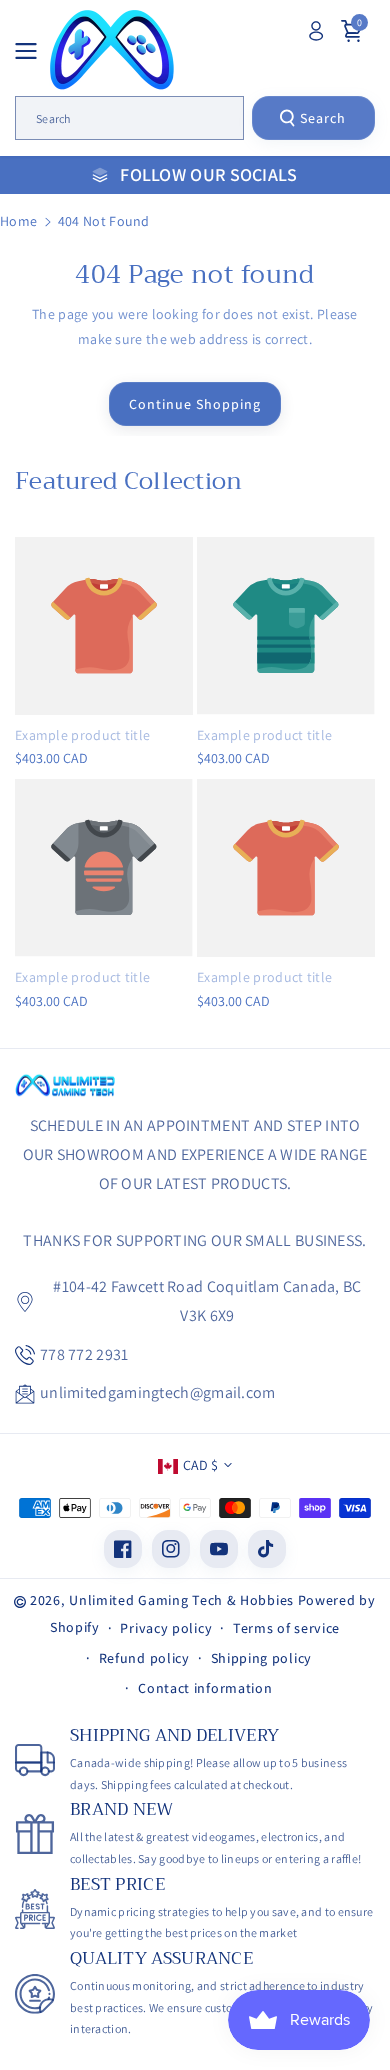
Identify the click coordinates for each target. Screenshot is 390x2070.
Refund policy (144, 1658)
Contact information (205, 1688)
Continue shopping (195, 404)
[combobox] (129, 118)
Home (18, 221)
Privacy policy (166, 1628)
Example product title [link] (82, 735)
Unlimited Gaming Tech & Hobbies (181, 1600)
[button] (32, 51)
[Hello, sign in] (316, 31)
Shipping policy (262, 1658)
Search (323, 118)
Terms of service (286, 1628)
